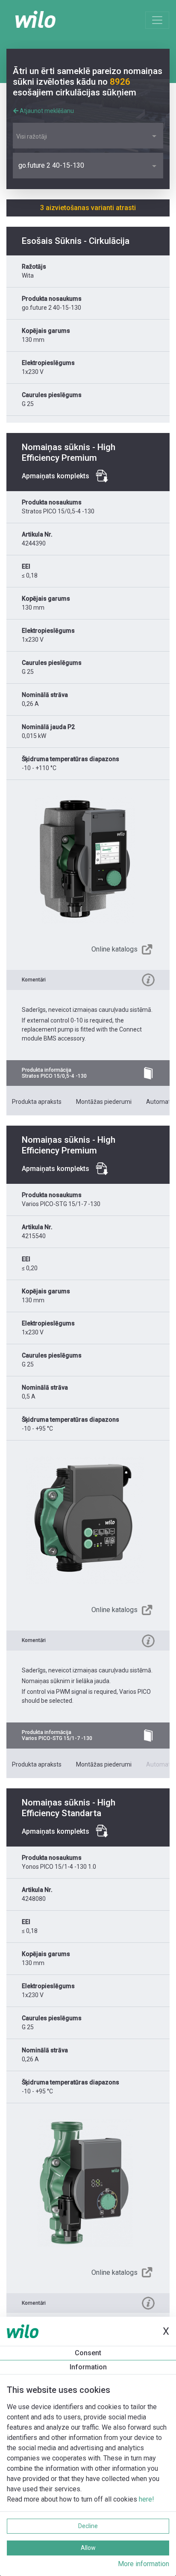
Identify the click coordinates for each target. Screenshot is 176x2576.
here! (147, 2499)
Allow (88, 2548)
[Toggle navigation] (157, 20)
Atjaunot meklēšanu (46, 111)
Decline (88, 2526)
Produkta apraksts (37, 1102)
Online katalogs (114, 949)
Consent (88, 2353)
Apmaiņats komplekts (56, 476)
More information (144, 2564)
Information (88, 2367)
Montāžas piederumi (104, 1102)
